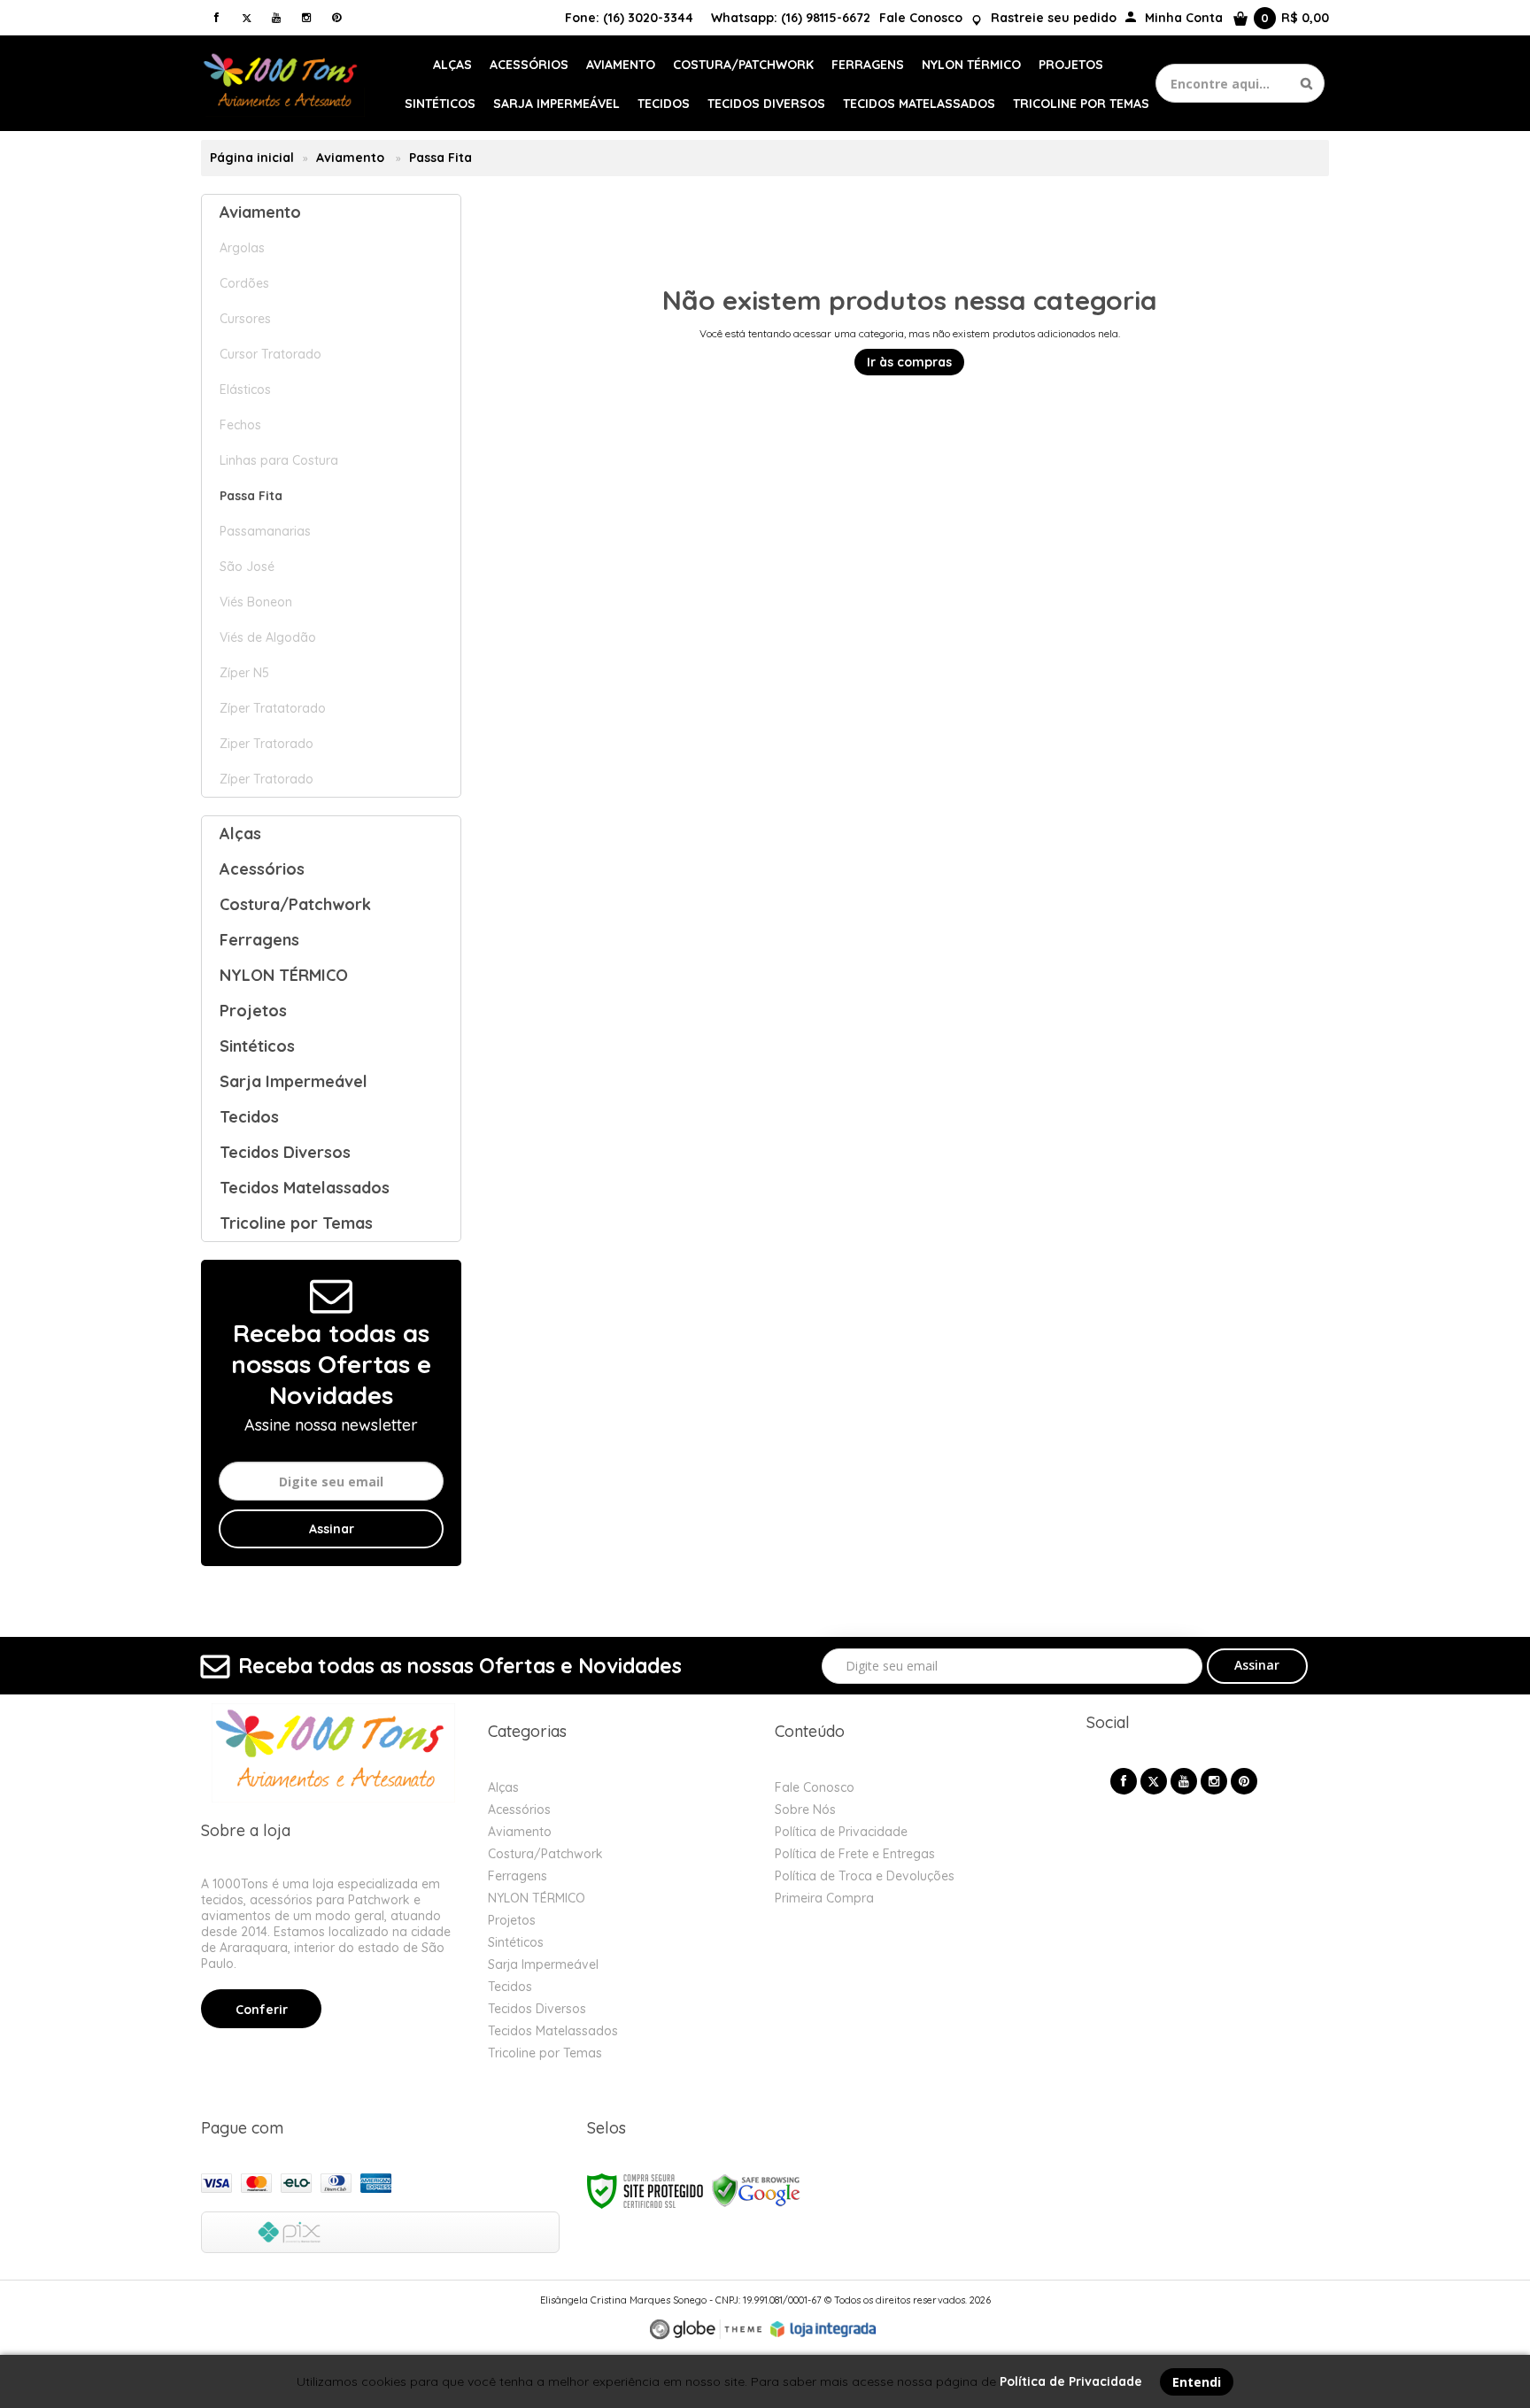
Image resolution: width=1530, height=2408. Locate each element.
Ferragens (518, 1876)
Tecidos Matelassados (553, 2031)
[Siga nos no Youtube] (276, 17)
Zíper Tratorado (267, 779)
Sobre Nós (805, 1810)
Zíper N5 (244, 673)
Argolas (242, 248)
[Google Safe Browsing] (756, 2190)
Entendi (1197, 2382)
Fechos (240, 425)
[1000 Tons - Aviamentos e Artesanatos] (283, 83)
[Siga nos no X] (246, 17)
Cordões (244, 283)
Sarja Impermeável (543, 1964)
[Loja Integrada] (823, 2329)
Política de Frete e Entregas (855, 1854)
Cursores (245, 319)
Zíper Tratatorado (273, 708)
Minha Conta (1184, 18)
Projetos (512, 1920)
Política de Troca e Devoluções (865, 1876)
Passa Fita (251, 496)
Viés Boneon (256, 602)
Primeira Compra (824, 1898)
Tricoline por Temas (545, 2053)
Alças (503, 1787)
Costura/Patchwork (545, 1854)
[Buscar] (1306, 83)
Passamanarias (265, 531)
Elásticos (245, 390)
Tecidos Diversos (537, 2009)
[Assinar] (331, 1529)
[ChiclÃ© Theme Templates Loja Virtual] (706, 2330)
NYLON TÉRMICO (537, 1898)
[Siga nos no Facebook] (216, 17)
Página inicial (252, 158)
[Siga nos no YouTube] (1184, 1781)
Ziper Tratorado (267, 744)
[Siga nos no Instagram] (306, 17)
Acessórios (519, 1810)
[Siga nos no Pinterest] (336, 17)
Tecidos (510, 1987)
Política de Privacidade (841, 1832)
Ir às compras (909, 362)
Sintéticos (516, 1942)
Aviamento (350, 158)
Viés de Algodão (268, 637)
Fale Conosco (921, 18)
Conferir (262, 2010)
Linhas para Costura (279, 460)
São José (247, 567)
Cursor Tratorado (270, 354)
